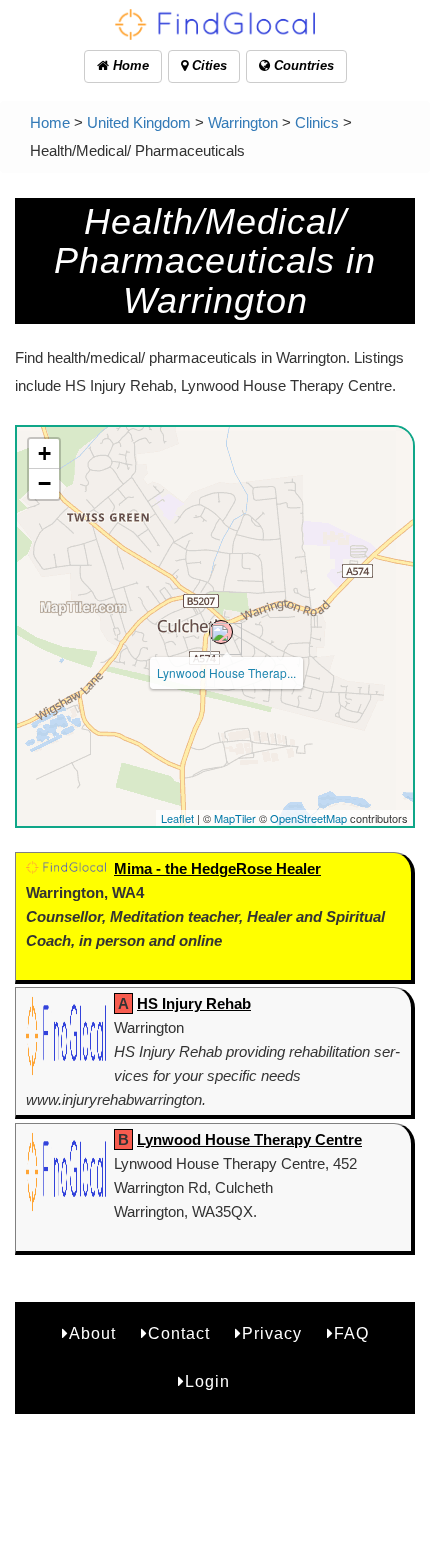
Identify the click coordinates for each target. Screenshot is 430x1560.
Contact (179, 1333)
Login (207, 1381)
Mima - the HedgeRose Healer (217, 868)
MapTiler (235, 818)
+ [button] (44, 453)
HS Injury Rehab (194, 1003)
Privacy (272, 1333)
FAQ (351, 1333)
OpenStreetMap (308, 818)
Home (129, 65)
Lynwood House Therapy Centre (249, 1139)
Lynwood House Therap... (226, 672)
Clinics (317, 122)
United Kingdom (139, 122)
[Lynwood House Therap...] (221, 632)
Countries (302, 65)
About (92, 1333)
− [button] (44, 483)
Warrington (243, 122)
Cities (207, 65)
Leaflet (177, 818)
